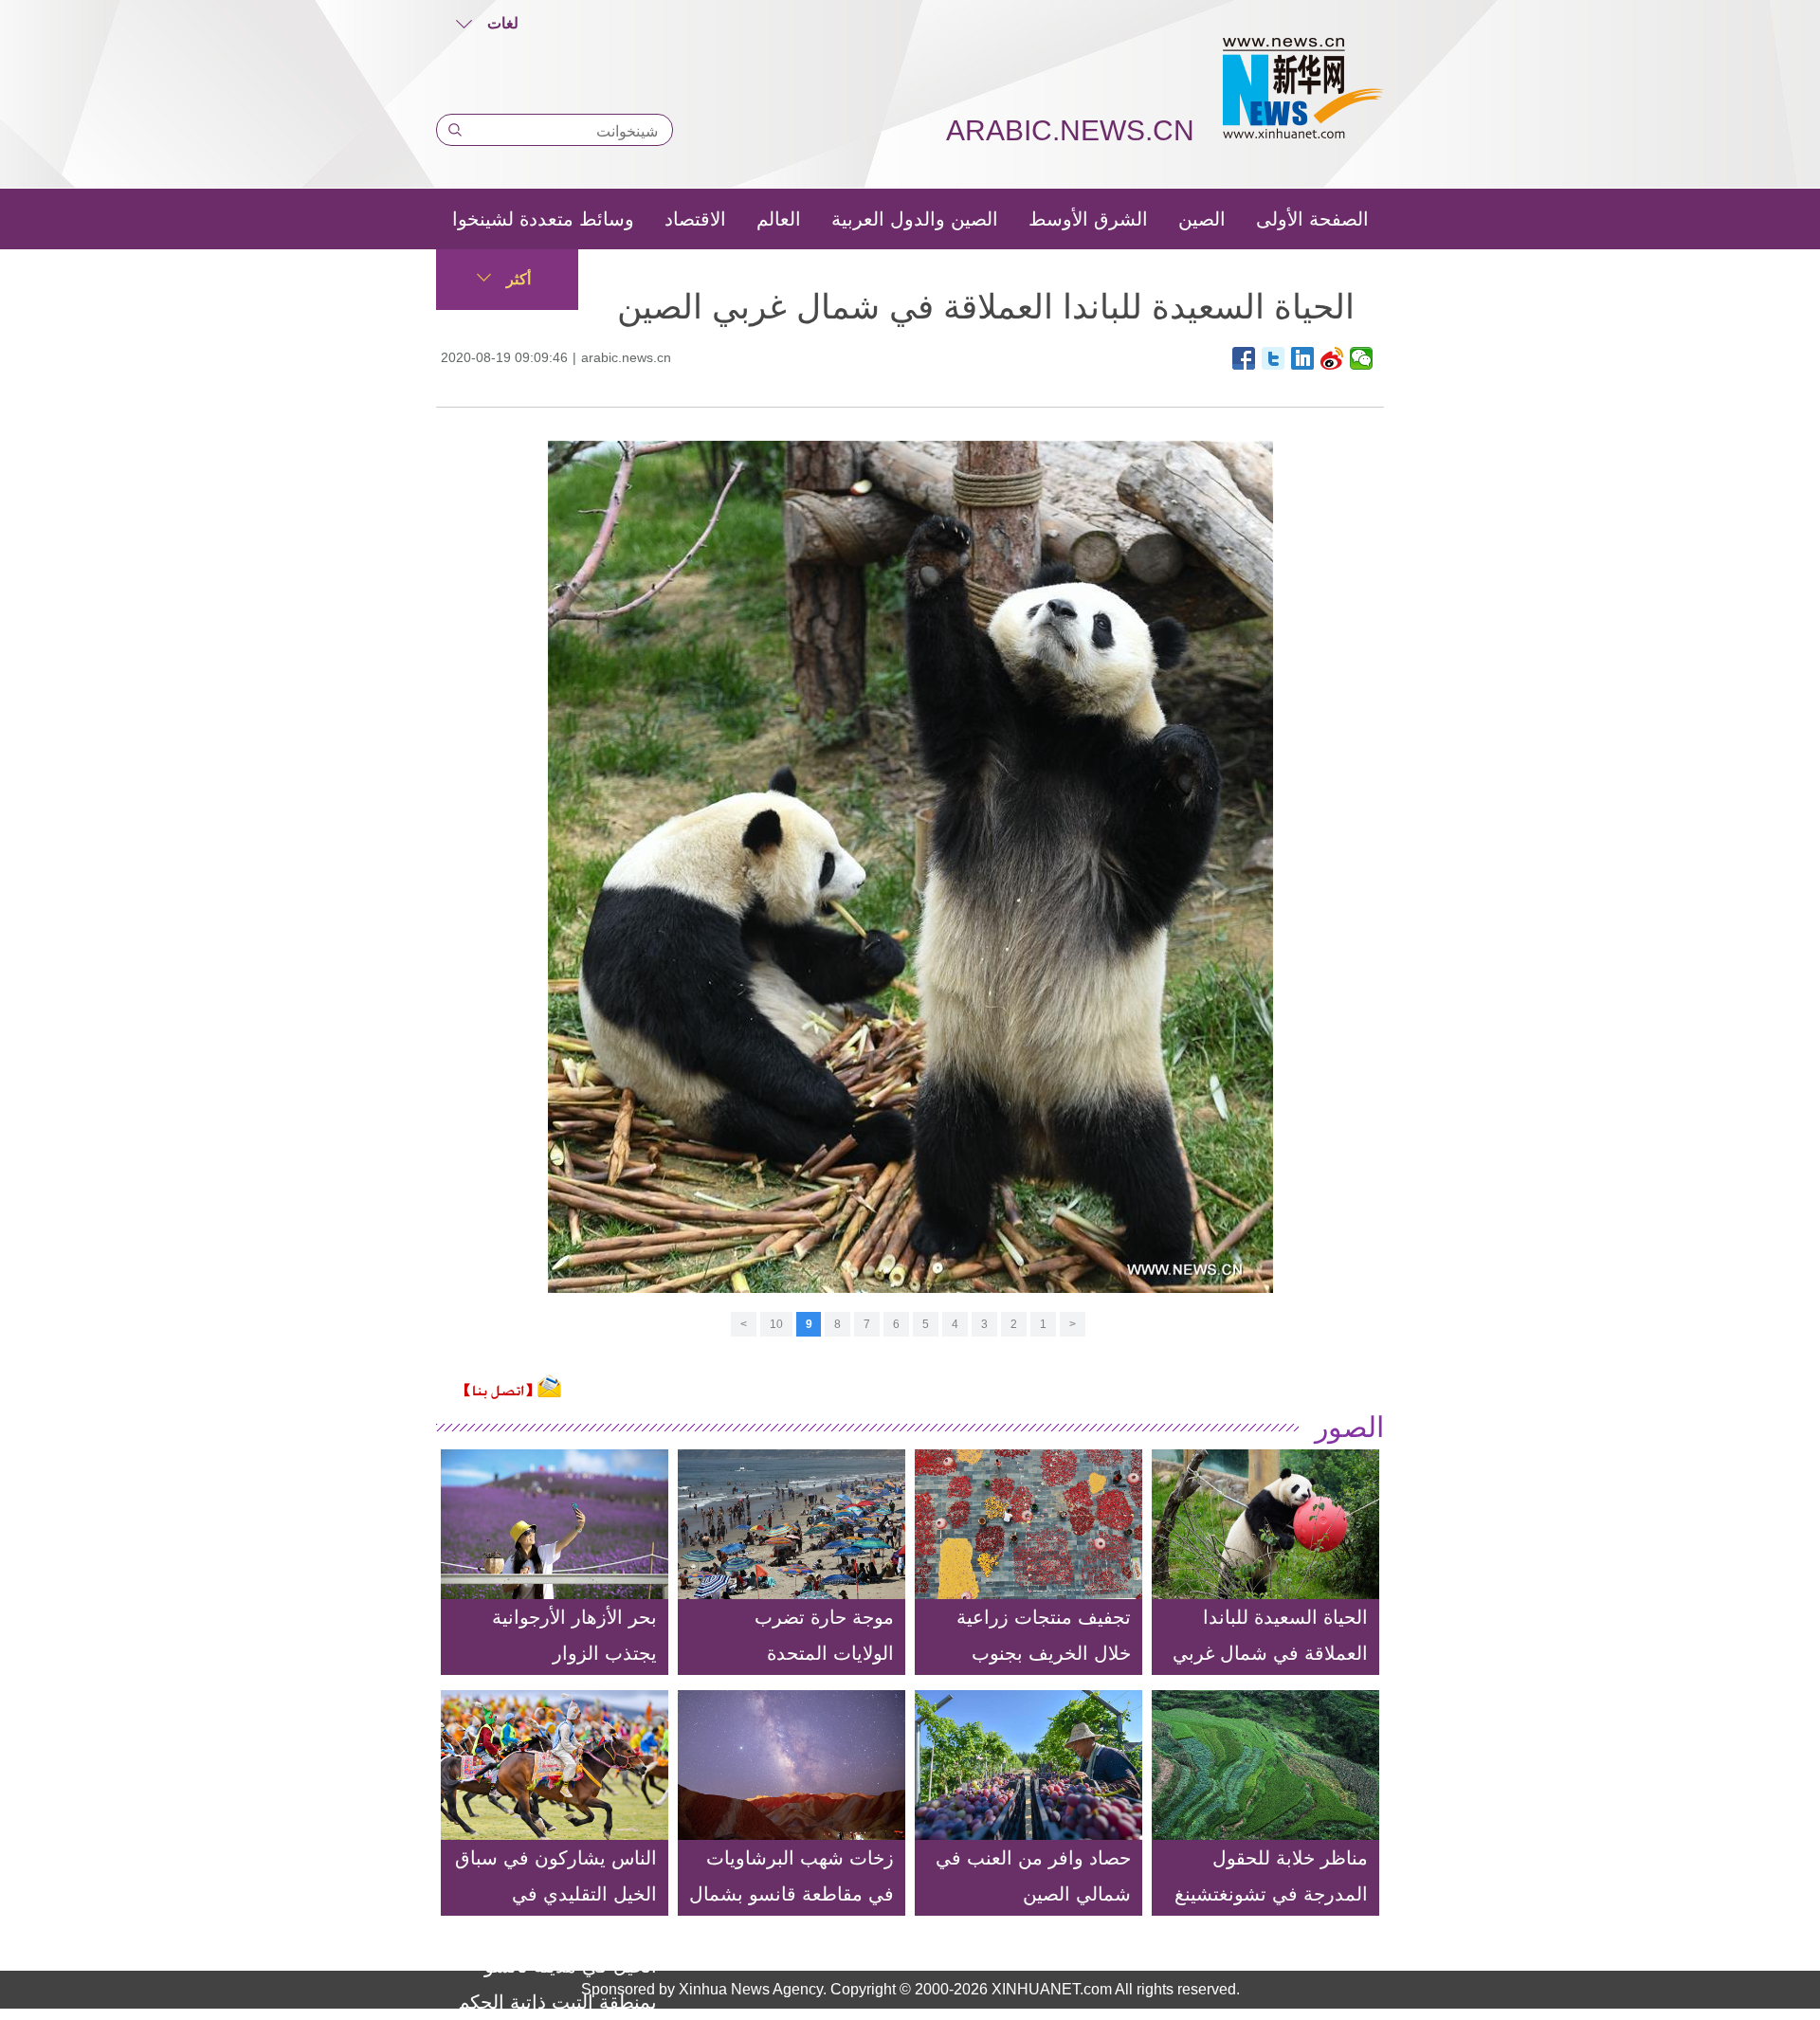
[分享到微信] (1362, 358)
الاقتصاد (695, 219)
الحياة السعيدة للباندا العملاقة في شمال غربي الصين (1270, 1653)
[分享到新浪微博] (1332, 358)
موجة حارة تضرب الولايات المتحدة (824, 1635)
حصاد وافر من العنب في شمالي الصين (1033, 1876)
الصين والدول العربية (915, 219)
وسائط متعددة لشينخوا (543, 219)
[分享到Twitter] (1274, 358)
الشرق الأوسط (1088, 219)
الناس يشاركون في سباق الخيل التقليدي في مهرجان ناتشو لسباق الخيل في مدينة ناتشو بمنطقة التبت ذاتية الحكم (556, 1930)
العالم (779, 219)
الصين (1202, 219)
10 (776, 1324)
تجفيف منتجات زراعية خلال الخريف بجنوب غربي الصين (1044, 1653)
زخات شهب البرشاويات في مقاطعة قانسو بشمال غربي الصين (792, 1894)
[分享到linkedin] (1303, 358)
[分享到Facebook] (1244, 358)
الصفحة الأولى (1312, 219)
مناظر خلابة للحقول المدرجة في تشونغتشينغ (1271, 1876)
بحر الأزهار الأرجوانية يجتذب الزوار (574, 1635)
